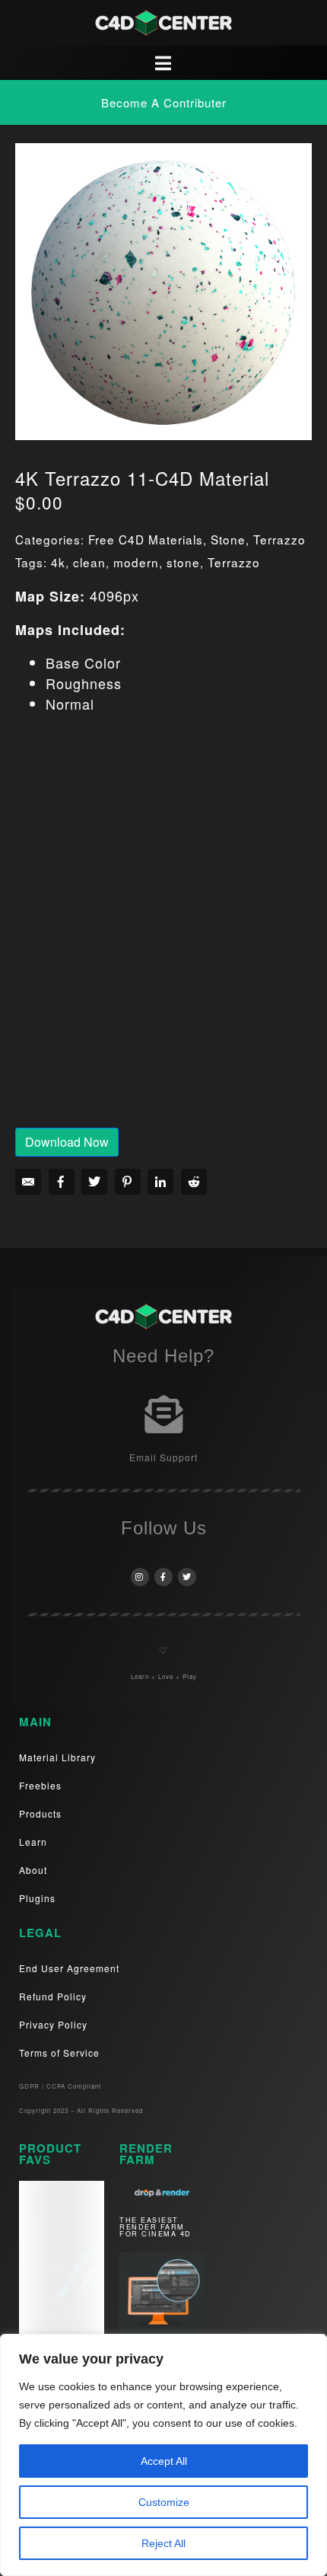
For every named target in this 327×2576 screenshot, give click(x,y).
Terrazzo (279, 539)
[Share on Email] (28, 1182)
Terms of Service (59, 2053)
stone (183, 562)
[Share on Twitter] (94, 1182)
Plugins (37, 1898)
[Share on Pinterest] (128, 1182)
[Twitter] (187, 1577)
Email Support (163, 1457)
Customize (164, 2502)
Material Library (57, 1757)
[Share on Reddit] (194, 1182)
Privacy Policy (53, 2024)
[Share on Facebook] (62, 1182)
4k (58, 562)
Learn (33, 1842)
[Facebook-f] (163, 1577)
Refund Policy (53, 1996)
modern (136, 562)
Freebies (40, 1785)
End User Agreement (69, 1968)
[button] (164, 102)
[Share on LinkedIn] (160, 1182)
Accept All (164, 2461)
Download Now (67, 1142)
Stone (228, 539)
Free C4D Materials (146, 539)
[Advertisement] (163, 931)
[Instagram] (140, 1577)
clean (89, 562)
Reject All (163, 2543)
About (33, 1870)
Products (40, 1813)
